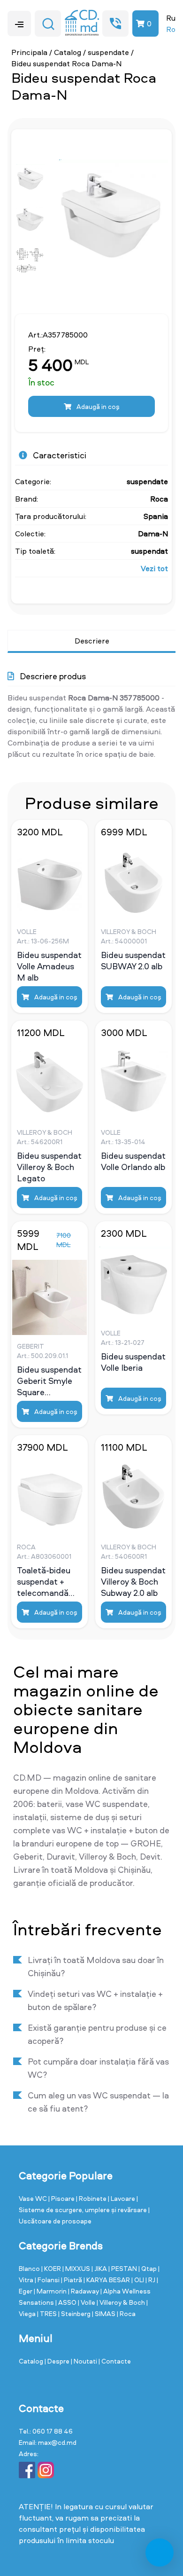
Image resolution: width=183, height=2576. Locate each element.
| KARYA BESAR (107, 2280)
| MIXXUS (77, 2268)
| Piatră (72, 2280)
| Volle (87, 2302)
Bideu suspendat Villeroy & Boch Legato (49, 1167)
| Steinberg (75, 2313)
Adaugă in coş (97, 406)
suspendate (108, 52)
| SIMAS (104, 2313)
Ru (171, 18)
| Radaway (84, 2291)
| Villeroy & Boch (122, 2302)
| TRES (48, 2313)
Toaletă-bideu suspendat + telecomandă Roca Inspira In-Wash (47, 1581)
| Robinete (92, 2198)
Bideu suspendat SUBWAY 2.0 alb (133, 961)
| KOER (52, 2268)
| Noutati (85, 2361)
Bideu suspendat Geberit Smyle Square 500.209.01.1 (49, 1381)
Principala (29, 52)
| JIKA (100, 2268)
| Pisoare (62, 2198)
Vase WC (34, 2198)
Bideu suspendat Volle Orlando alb (133, 1162)
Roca (159, 499)
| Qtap (148, 2268)
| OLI (138, 2280)
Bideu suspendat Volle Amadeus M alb (49, 966)
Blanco (30, 2268)
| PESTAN (123, 2268)
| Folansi (48, 2280)
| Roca (126, 2313)
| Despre (58, 2361)
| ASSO (67, 2302)
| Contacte (115, 2361)
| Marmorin (51, 2291)
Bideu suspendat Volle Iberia (133, 1362)
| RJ (151, 2280)
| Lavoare (122, 2198)
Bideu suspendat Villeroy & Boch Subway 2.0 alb (133, 1581)
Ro (171, 29)
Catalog (68, 52)
